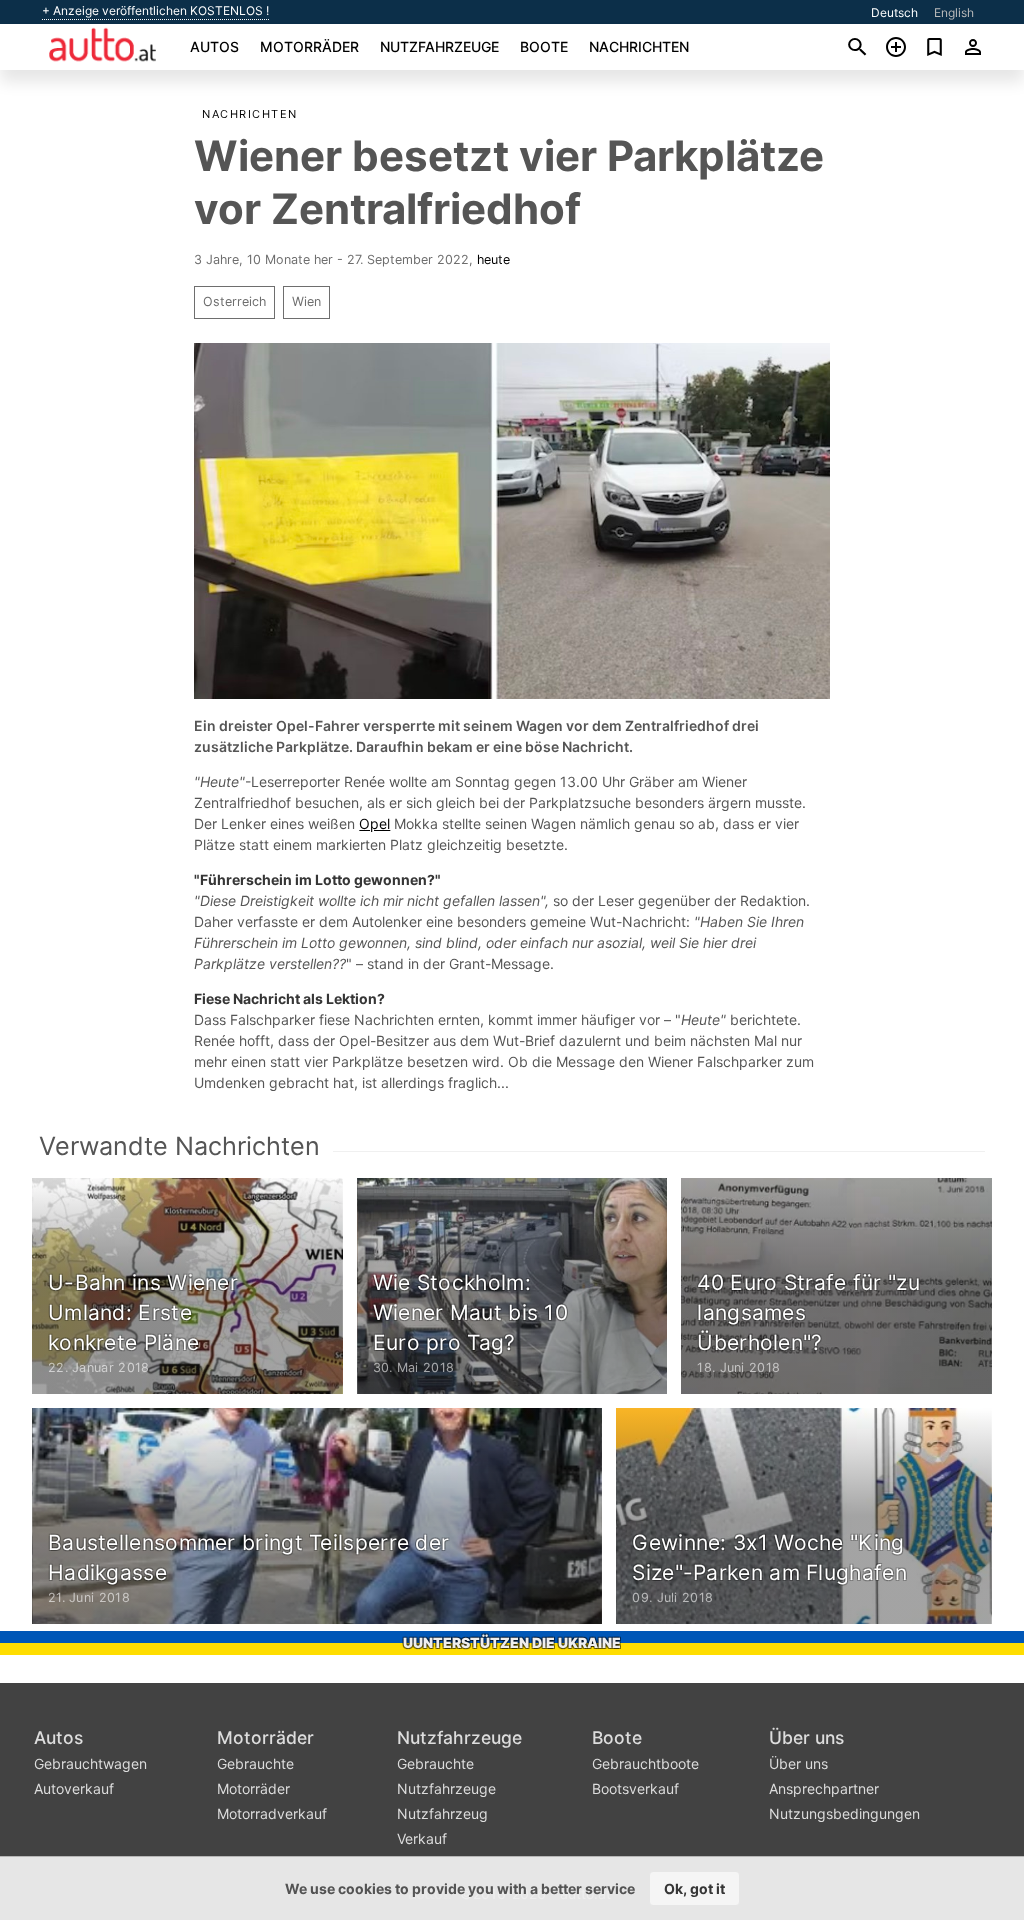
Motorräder (309, 46)
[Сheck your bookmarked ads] (934, 47)
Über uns (806, 1737)
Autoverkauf (74, 1788)
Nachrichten (639, 46)
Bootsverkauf (635, 1788)
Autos (214, 46)
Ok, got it (694, 1888)
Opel (374, 823)
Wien (306, 301)
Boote (544, 46)
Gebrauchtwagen (90, 1763)
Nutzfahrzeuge (439, 46)
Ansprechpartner (824, 1788)
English (954, 12)
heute (493, 259)
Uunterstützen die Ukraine (512, 1642)
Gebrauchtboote (645, 1763)
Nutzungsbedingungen (844, 1813)
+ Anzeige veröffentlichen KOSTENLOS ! (155, 11)
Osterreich (234, 301)
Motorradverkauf (272, 1813)
